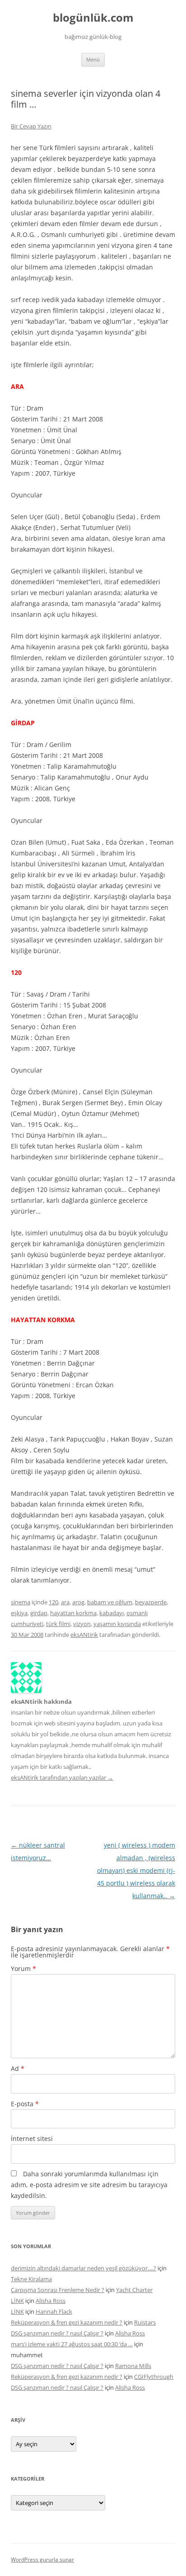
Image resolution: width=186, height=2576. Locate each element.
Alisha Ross (51, 2301)
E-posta (25, 2104)
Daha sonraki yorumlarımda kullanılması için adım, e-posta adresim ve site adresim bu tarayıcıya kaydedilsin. (89, 2185)
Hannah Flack (54, 2311)
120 (53, 1602)
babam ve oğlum (110, 1602)
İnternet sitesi (32, 2139)
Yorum (23, 1969)
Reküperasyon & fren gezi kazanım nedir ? (67, 2322)
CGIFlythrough (154, 2377)
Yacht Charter (134, 2290)
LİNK (17, 2301)
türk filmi (58, 1624)
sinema (21, 1602)
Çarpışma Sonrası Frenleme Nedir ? (58, 2290)
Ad (18, 2068)
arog (78, 1602)
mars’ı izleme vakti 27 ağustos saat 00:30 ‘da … (72, 2344)
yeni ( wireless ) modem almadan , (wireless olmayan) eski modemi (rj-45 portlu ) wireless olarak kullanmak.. (136, 1870)
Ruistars (145, 2322)
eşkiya (19, 1613)
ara (65, 1602)
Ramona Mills (133, 2366)
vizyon (82, 1624)
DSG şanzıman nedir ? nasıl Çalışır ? (57, 2333)
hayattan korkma (73, 1613)
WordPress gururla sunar (42, 2559)
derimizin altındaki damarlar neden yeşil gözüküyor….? (84, 2268)
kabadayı (112, 1613)
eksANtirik (84, 1635)
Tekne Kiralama (31, 2279)
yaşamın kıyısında (117, 1624)
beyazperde (151, 1602)
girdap (39, 1613)
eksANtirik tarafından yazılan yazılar (62, 1777)
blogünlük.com (93, 18)
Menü (93, 59)
